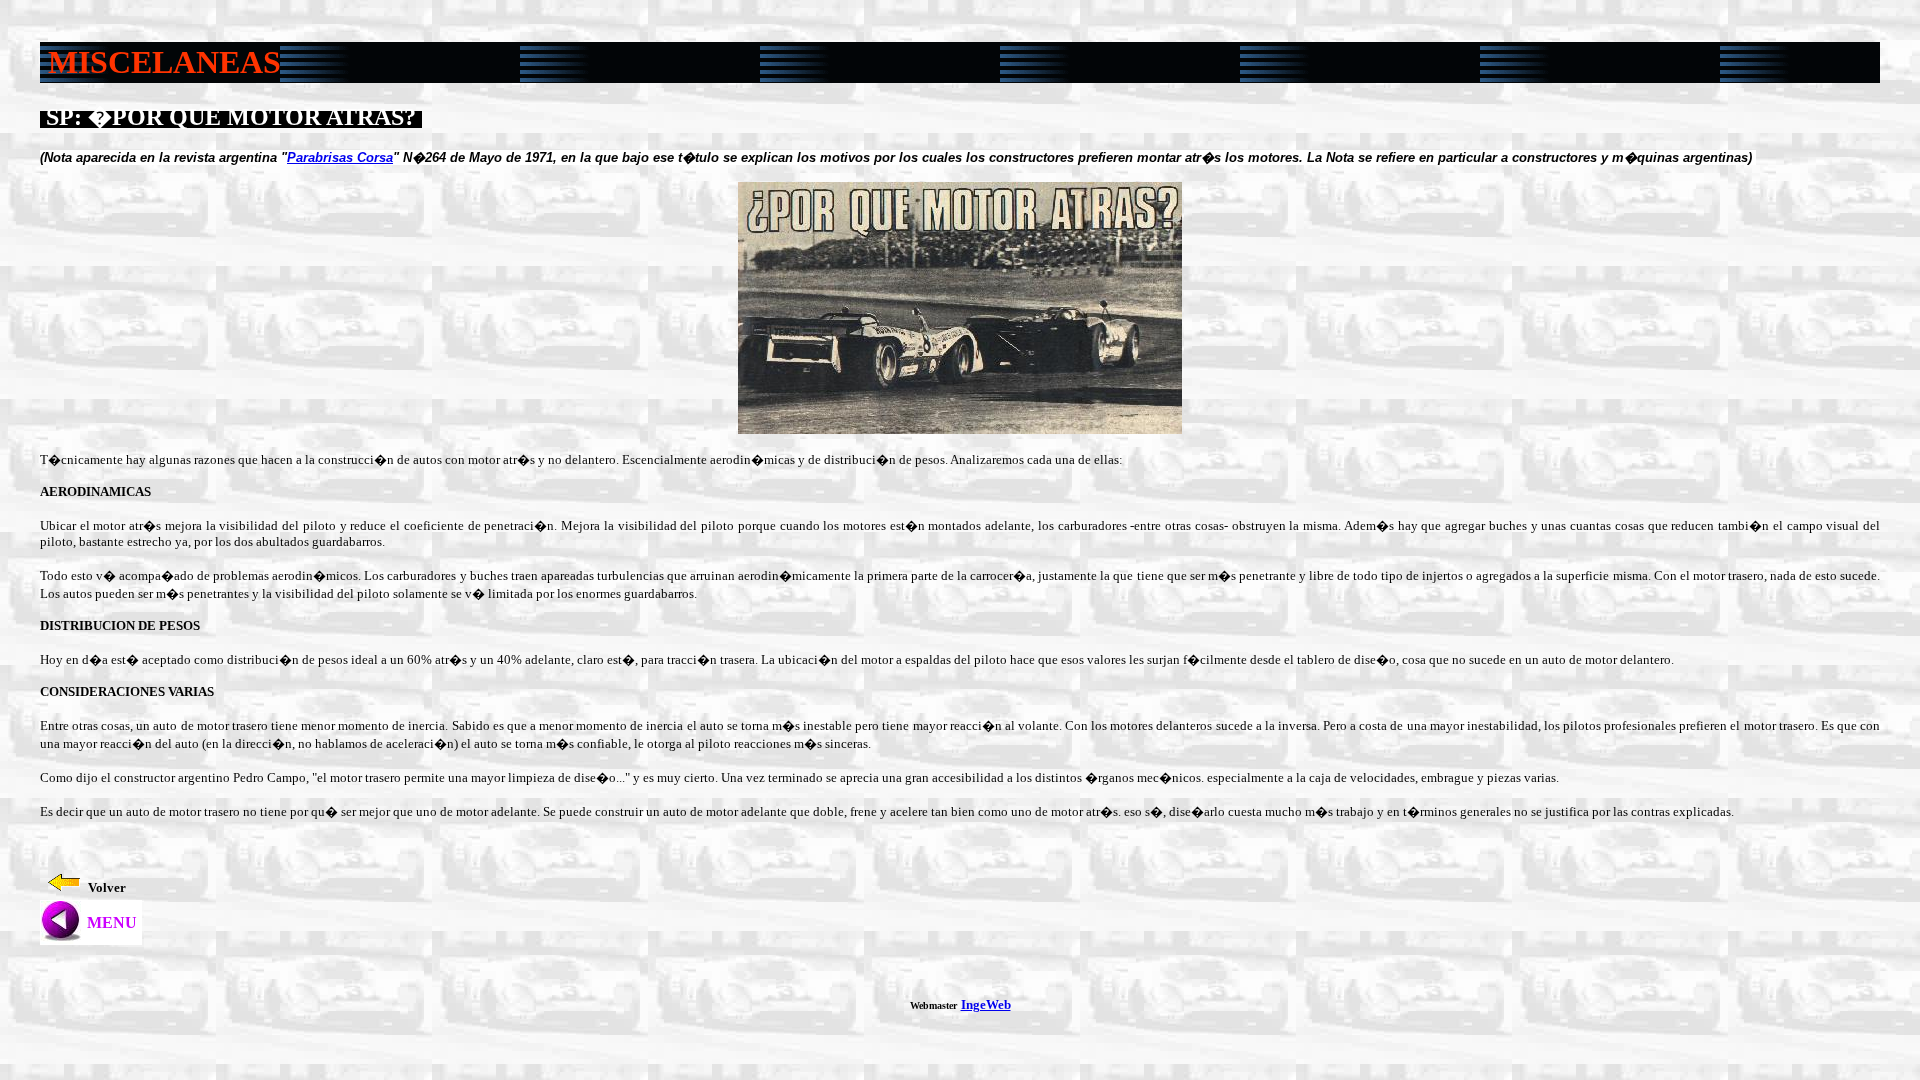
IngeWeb (986, 1004)
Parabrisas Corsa (340, 157)
